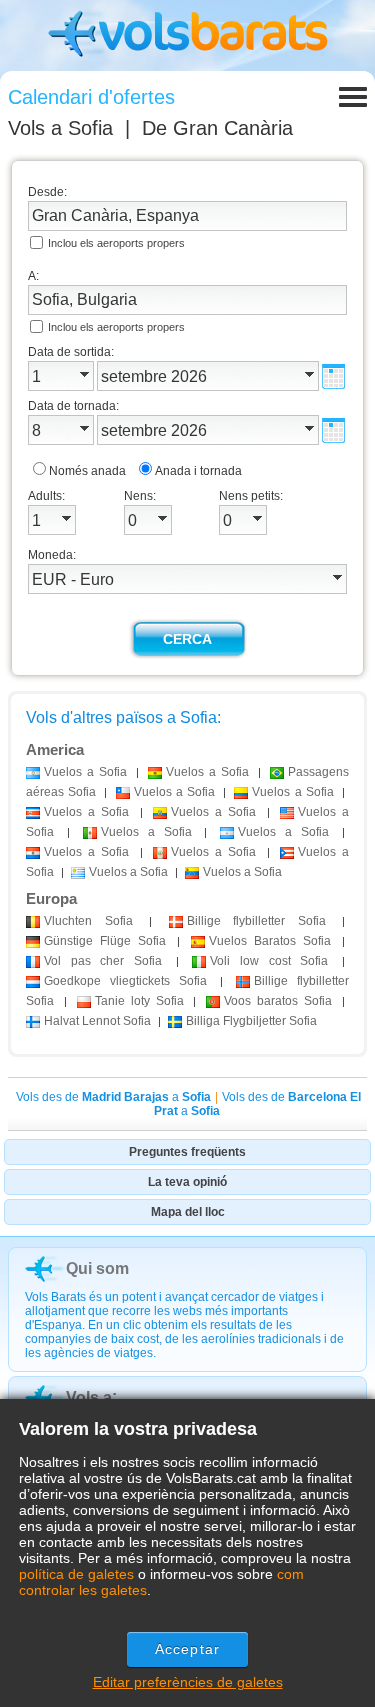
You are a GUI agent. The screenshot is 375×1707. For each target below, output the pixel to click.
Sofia (88, 921)
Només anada (87, 471)
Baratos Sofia (270, 941)
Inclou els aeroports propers (116, 243)
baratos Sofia (278, 1001)
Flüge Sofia (105, 941)
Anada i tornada (198, 471)
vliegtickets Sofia (125, 981)
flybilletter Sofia (256, 921)
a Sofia (85, 772)
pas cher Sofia (103, 961)
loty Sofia (139, 1001)
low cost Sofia (269, 961)
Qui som (97, 1268)
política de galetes (76, 1574)
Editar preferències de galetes (188, 1682)
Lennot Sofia (97, 1021)
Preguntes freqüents (187, 1152)
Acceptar (187, 1649)
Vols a (60, 128)
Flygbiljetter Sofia (251, 1021)
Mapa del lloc (188, 1212)
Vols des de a (113, 1097)
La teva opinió (187, 1182)
